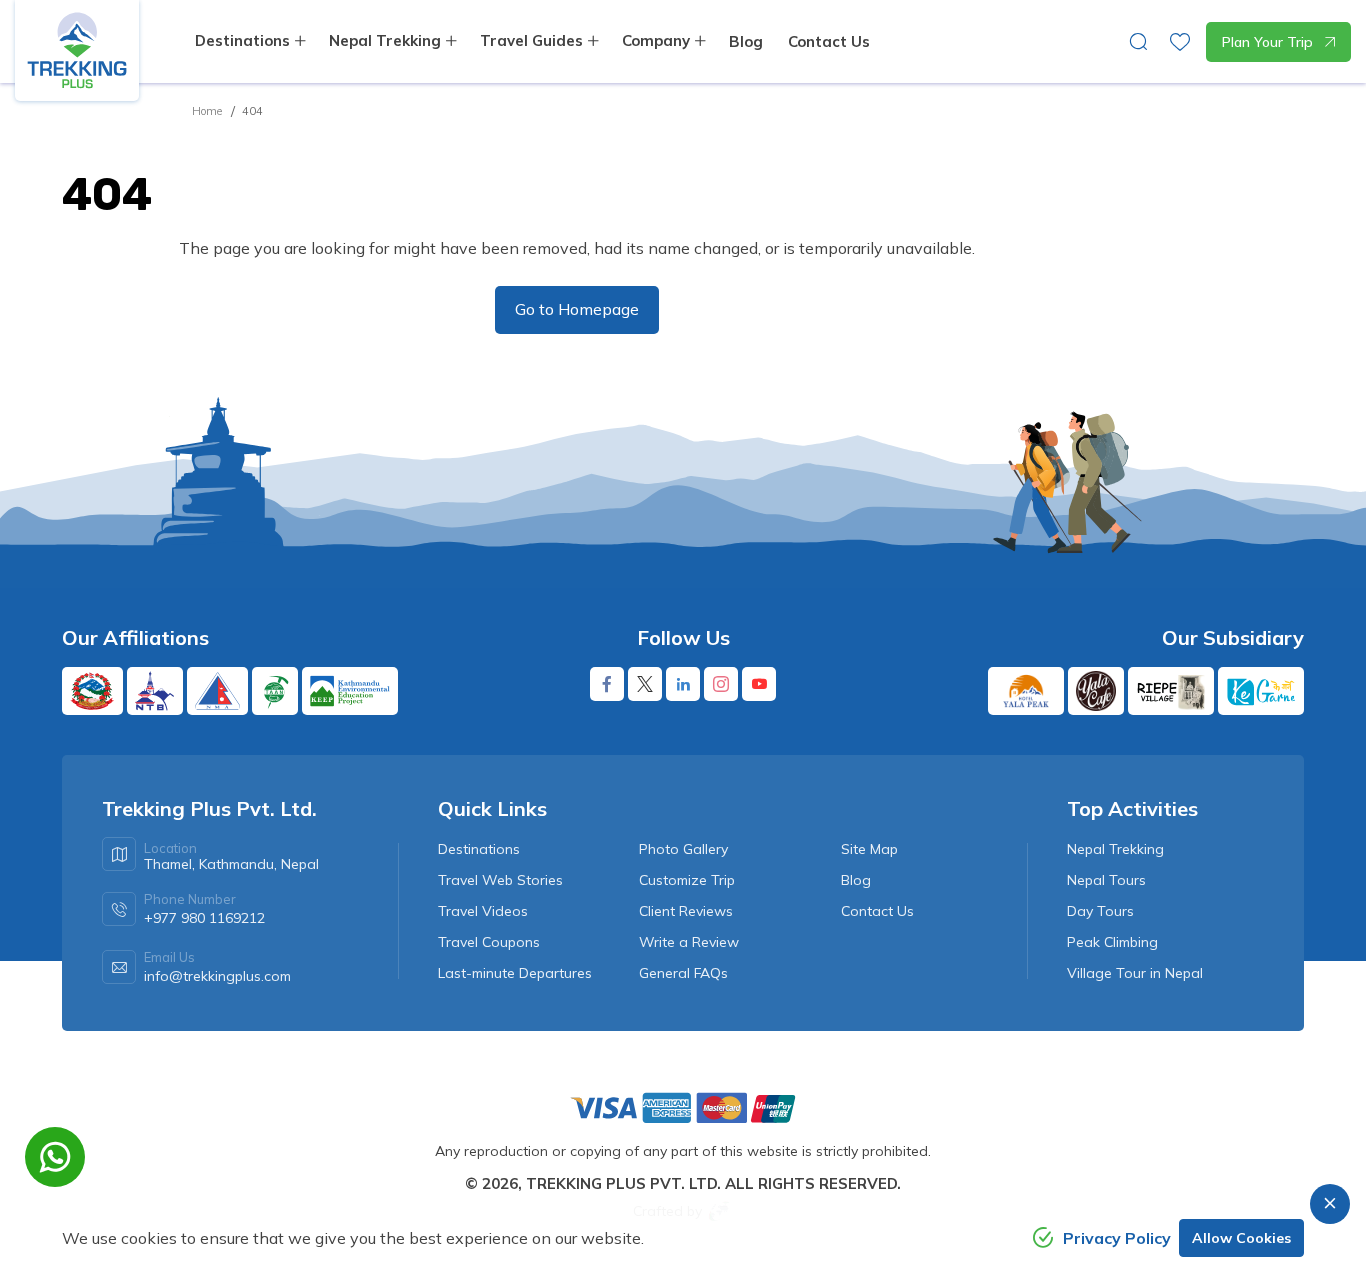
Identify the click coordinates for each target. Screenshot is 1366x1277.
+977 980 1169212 (204, 918)
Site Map (869, 849)
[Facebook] (607, 684)
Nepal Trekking (1115, 849)
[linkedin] (683, 684)
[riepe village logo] (1171, 691)
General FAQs (683, 973)
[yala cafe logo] (1096, 691)
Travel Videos (483, 911)
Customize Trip (687, 880)
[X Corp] (645, 684)
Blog (746, 41)
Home (207, 111)
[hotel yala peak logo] (1026, 691)
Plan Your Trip (1267, 42)
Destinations (479, 849)
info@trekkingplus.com (217, 976)
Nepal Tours (1106, 880)
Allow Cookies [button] (1241, 1238)
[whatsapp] (55, 1157)
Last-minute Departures (515, 973)
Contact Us (829, 41)
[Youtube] (759, 684)
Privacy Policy (1117, 1238)
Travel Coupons (489, 942)
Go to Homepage (577, 309)
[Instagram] (721, 684)
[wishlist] (1180, 42)
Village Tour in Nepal (1135, 973)
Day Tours (1100, 911)
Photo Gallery (683, 849)
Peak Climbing (1112, 942)
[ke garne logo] (1261, 691)
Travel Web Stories (500, 880)
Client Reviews (686, 911)
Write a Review (689, 942)
